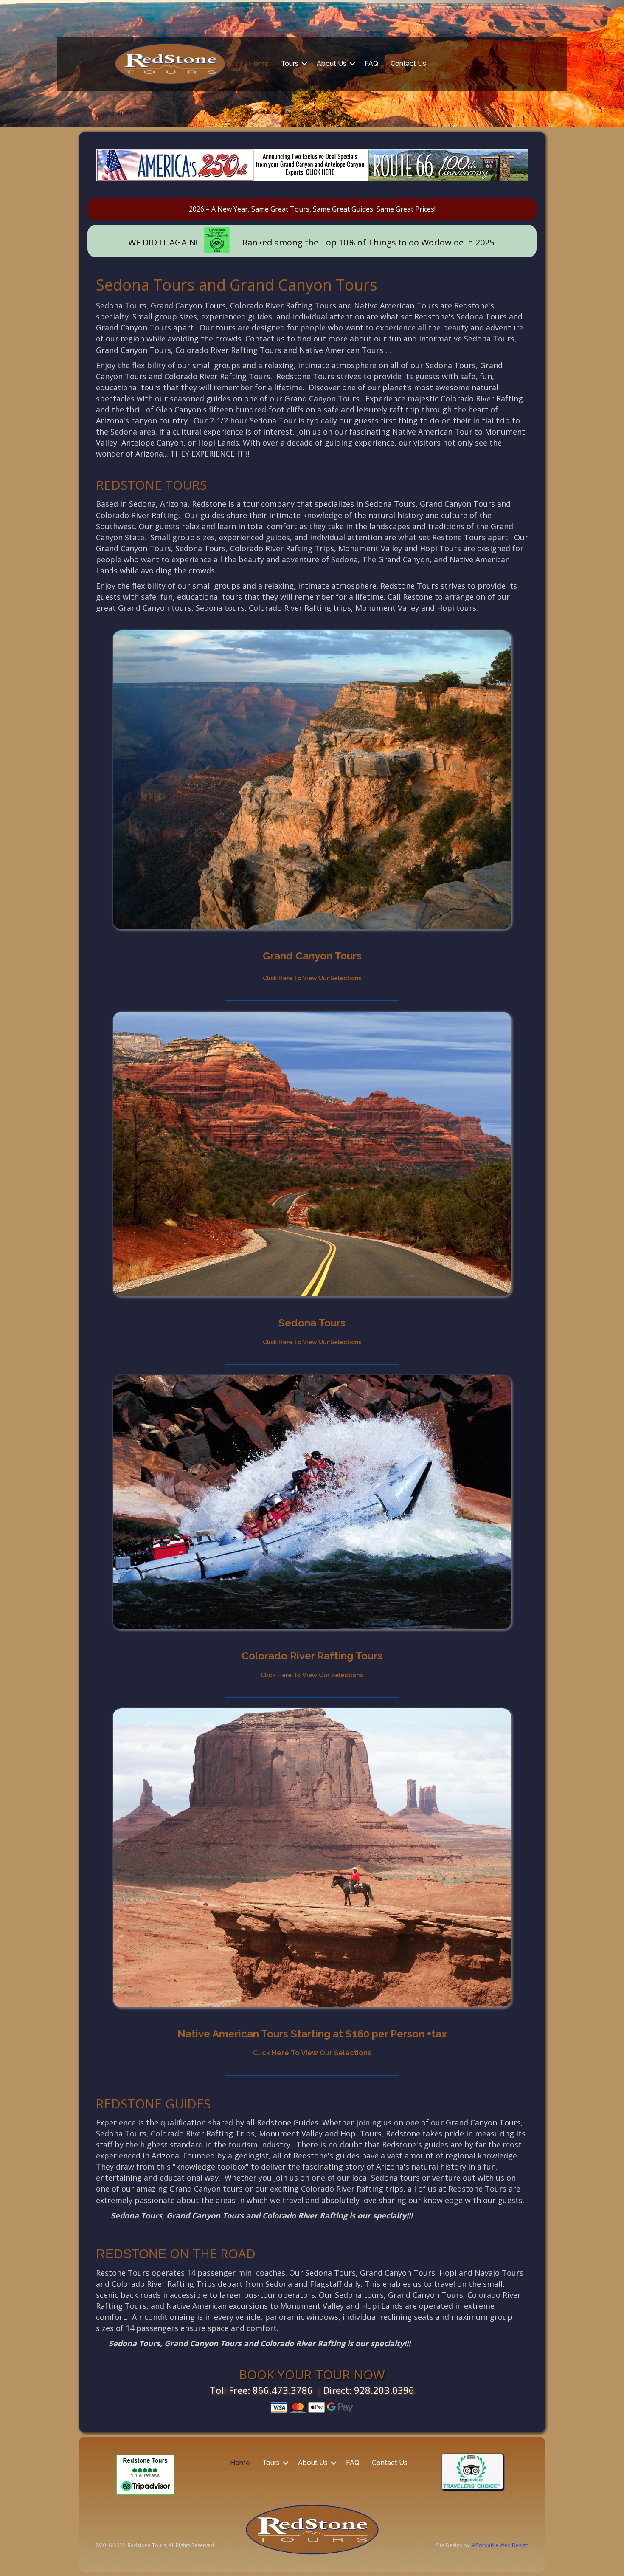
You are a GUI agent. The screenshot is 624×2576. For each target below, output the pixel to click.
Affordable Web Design (500, 2545)
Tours (290, 63)
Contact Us (408, 63)
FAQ (371, 63)
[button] (304, 64)
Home (259, 63)
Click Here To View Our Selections (312, 2053)
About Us (332, 63)
